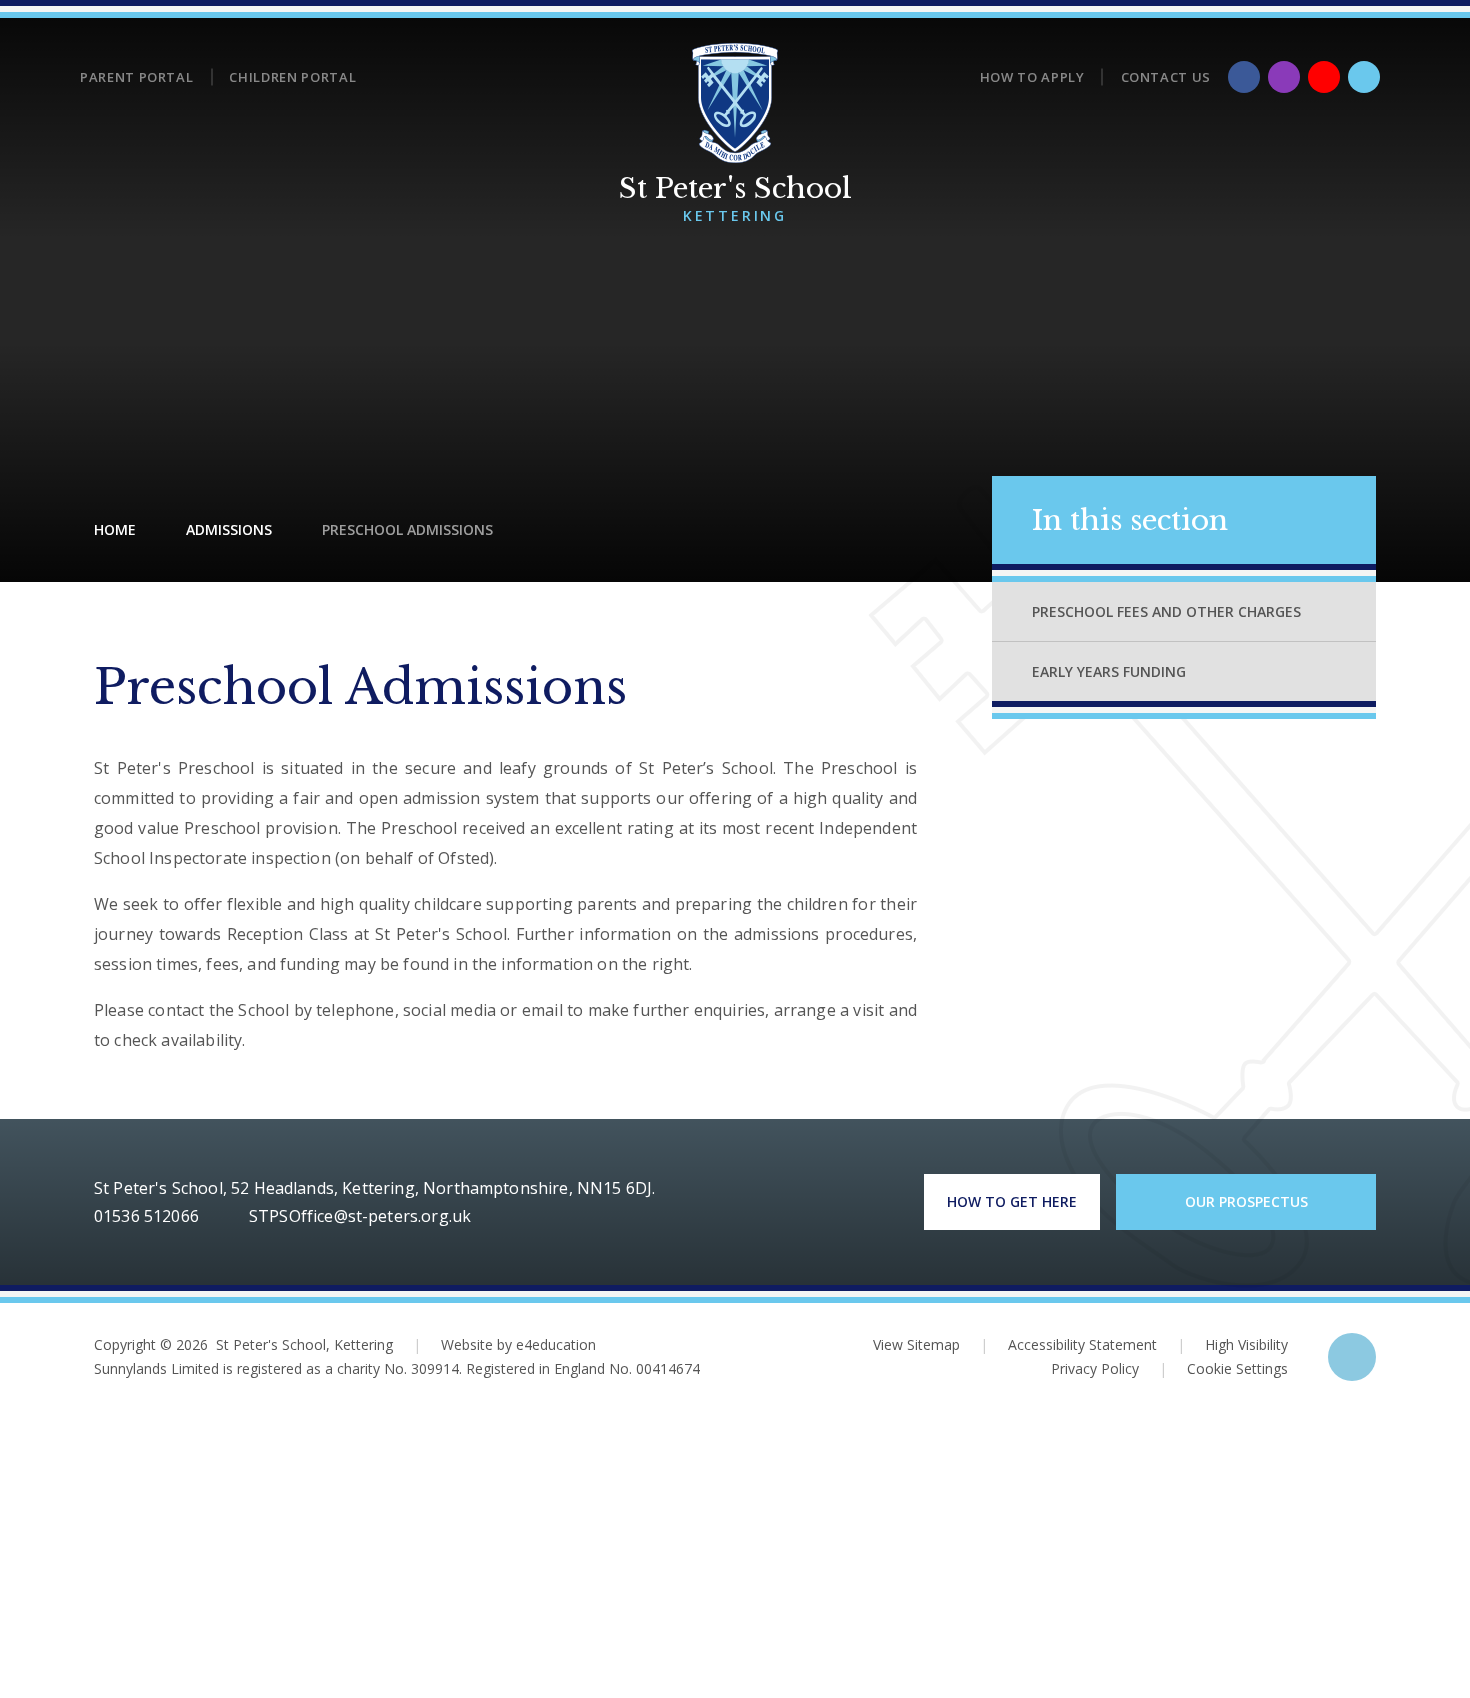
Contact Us (1166, 77)
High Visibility (1246, 1344)
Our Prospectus (1246, 1201)
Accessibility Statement (1082, 1344)
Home (115, 529)
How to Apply (1032, 77)
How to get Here (1012, 1201)
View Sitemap (916, 1344)
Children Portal (292, 77)
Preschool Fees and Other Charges (1166, 611)
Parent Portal (136, 77)
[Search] (1364, 77)
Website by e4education (518, 1344)
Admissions (229, 529)
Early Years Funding (1109, 671)
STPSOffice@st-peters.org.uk (360, 1216)
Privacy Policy (1095, 1368)
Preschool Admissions (407, 529)
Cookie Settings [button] (1223, 1368)
